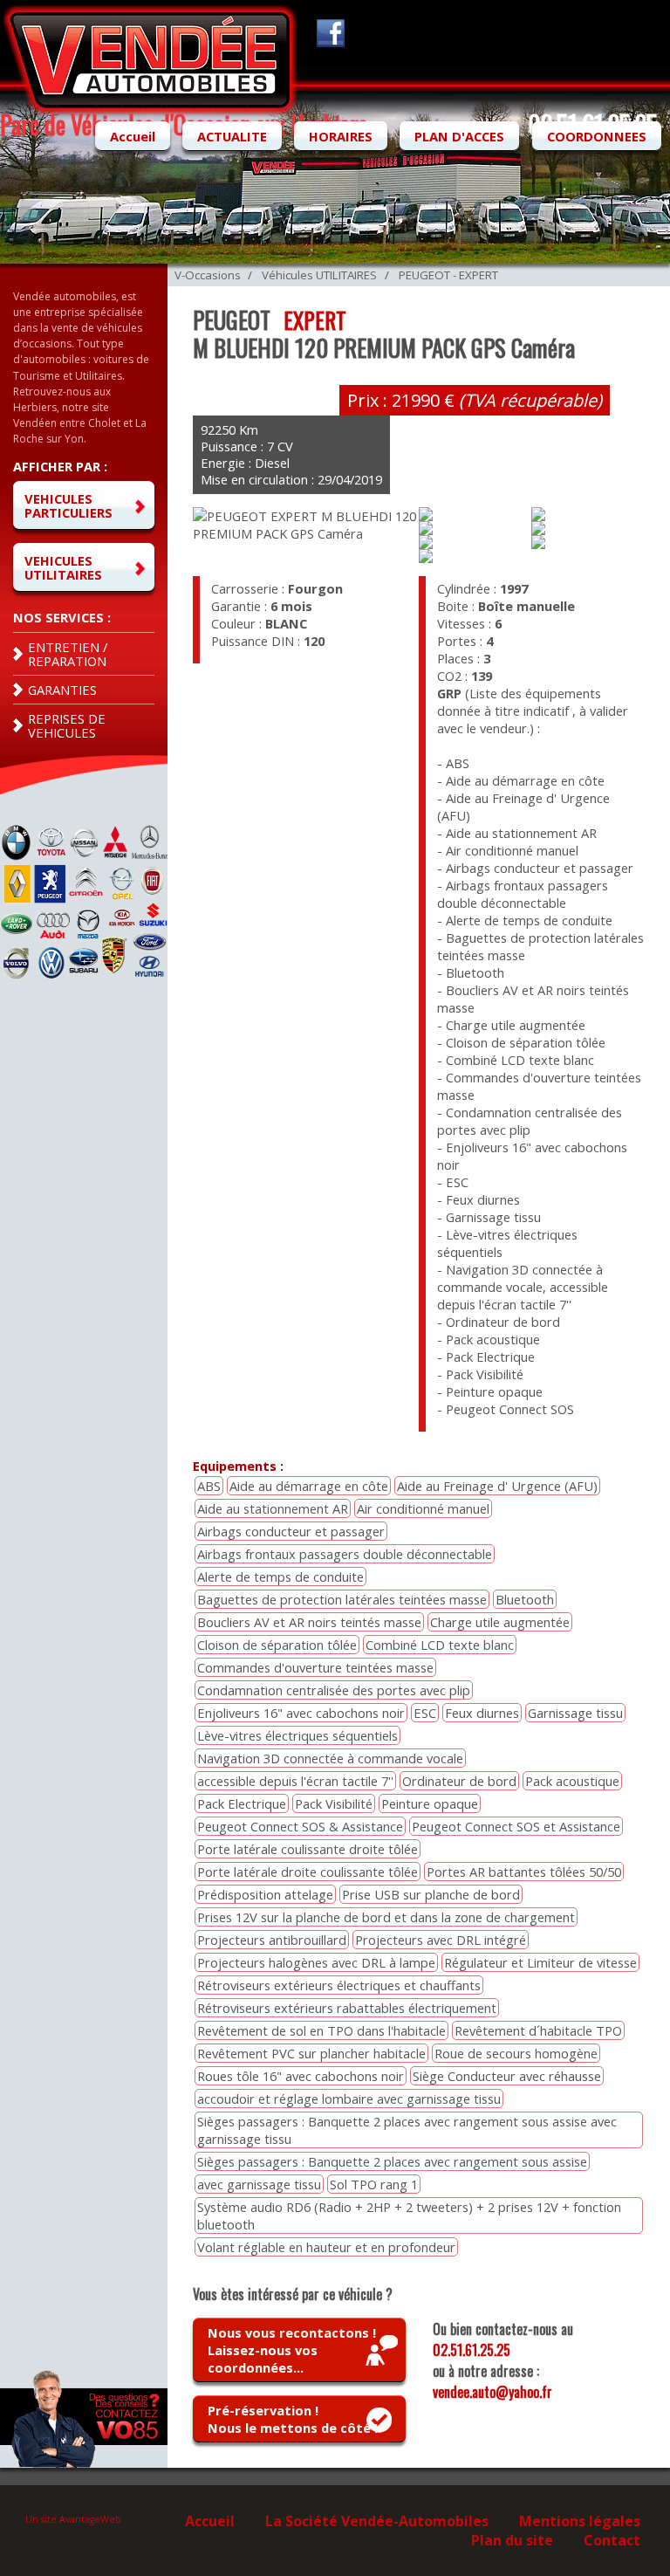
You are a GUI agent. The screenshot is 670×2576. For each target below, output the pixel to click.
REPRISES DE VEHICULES (67, 725)
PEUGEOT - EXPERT (448, 275)
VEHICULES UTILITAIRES (63, 567)
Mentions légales (580, 2521)
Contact (612, 2540)
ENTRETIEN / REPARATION (68, 654)
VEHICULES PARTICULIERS (68, 505)
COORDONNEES (597, 136)
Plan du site (512, 2540)
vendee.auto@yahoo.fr (492, 2392)
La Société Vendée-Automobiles (377, 2521)
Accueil (133, 136)
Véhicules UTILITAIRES (319, 275)
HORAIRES (341, 136)
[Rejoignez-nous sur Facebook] (328, 42)
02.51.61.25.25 (472, 2350)
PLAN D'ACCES (459, 136)
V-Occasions (208, 275)
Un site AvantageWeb (73, 2519)
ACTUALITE (232, 136)
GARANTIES (62, 690)
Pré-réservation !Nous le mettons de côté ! (293, 2419)
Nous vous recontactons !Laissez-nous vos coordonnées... (292, 2350)
